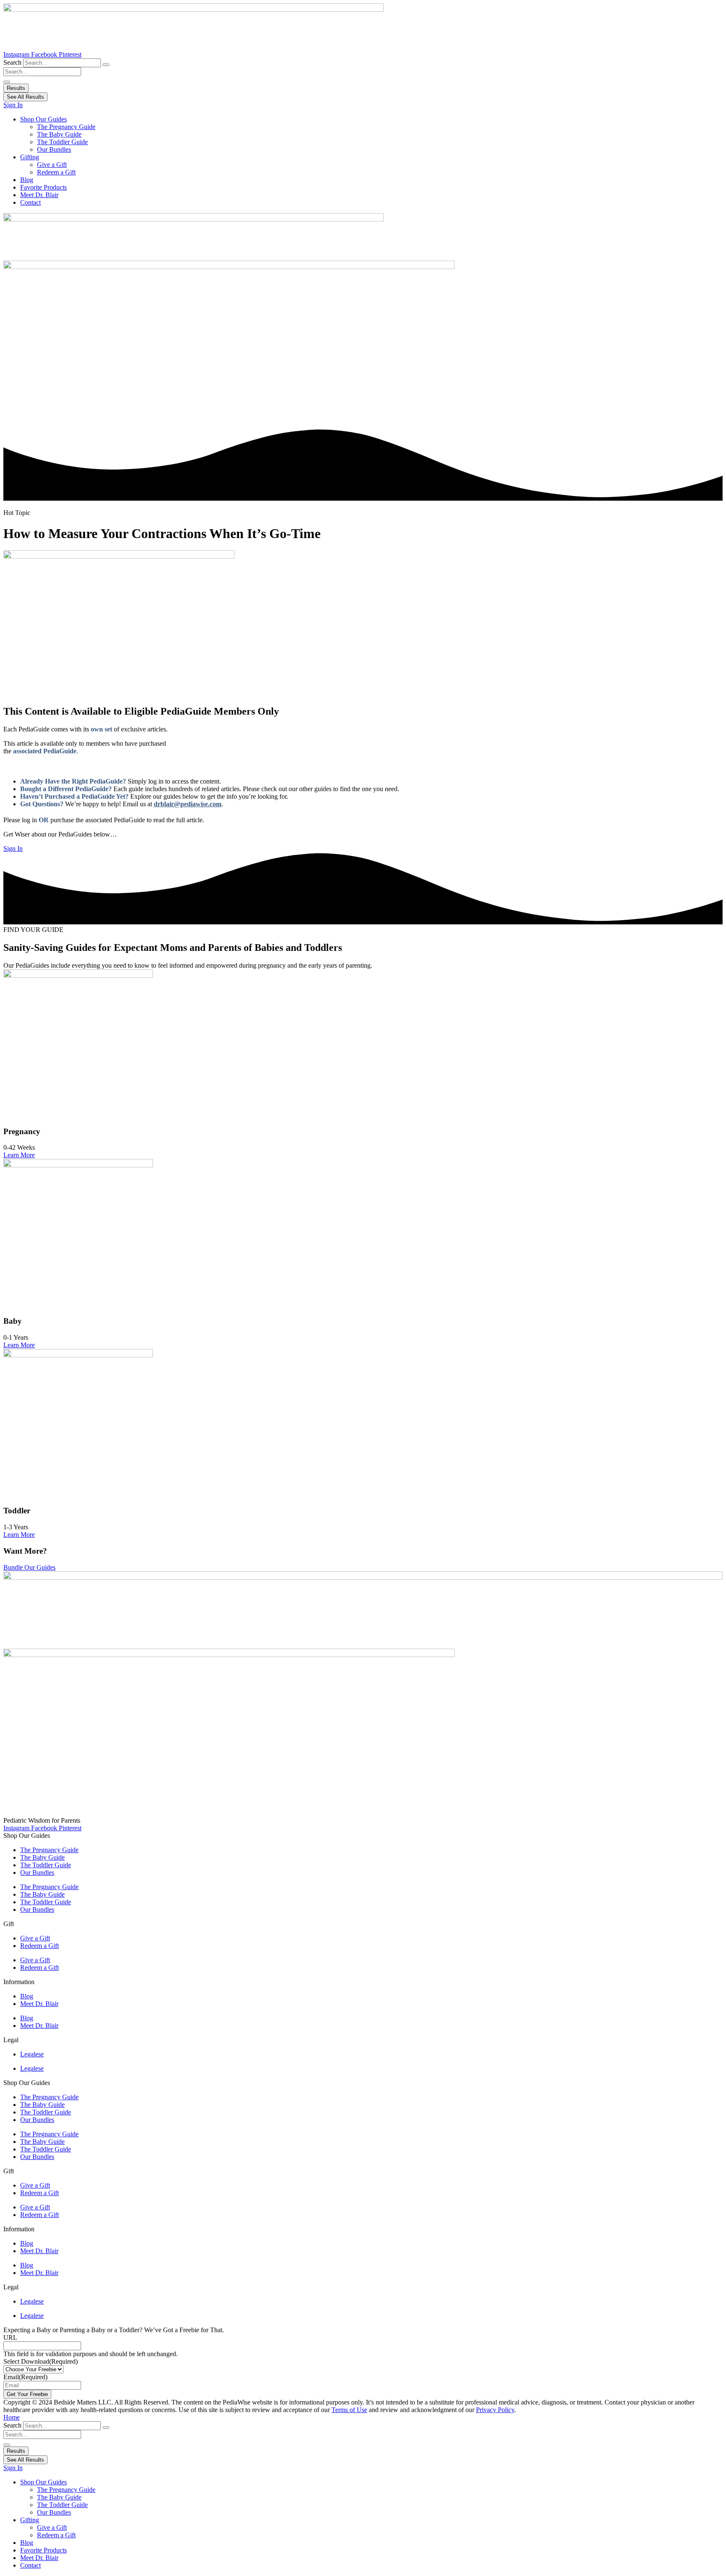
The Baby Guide (59, 134)
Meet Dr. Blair (39, 195)
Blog (27, 180)
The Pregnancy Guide (66, 127)
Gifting (30, 157)
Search (12, 62)
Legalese (32, 2054)
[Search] (106, 65)
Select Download (41, 2361)
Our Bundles (54, 149)
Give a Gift (52, 165)
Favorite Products (43, 187)
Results (16, 88)
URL (10, 2337)
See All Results (25, 97)
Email (25, 2377)
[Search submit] (7, 82)
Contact (30, 202)
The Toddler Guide (62, 142)
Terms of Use (349, 2410)
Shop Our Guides (43, 119)
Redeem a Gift (56, 172)
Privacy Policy (495, 2410)
